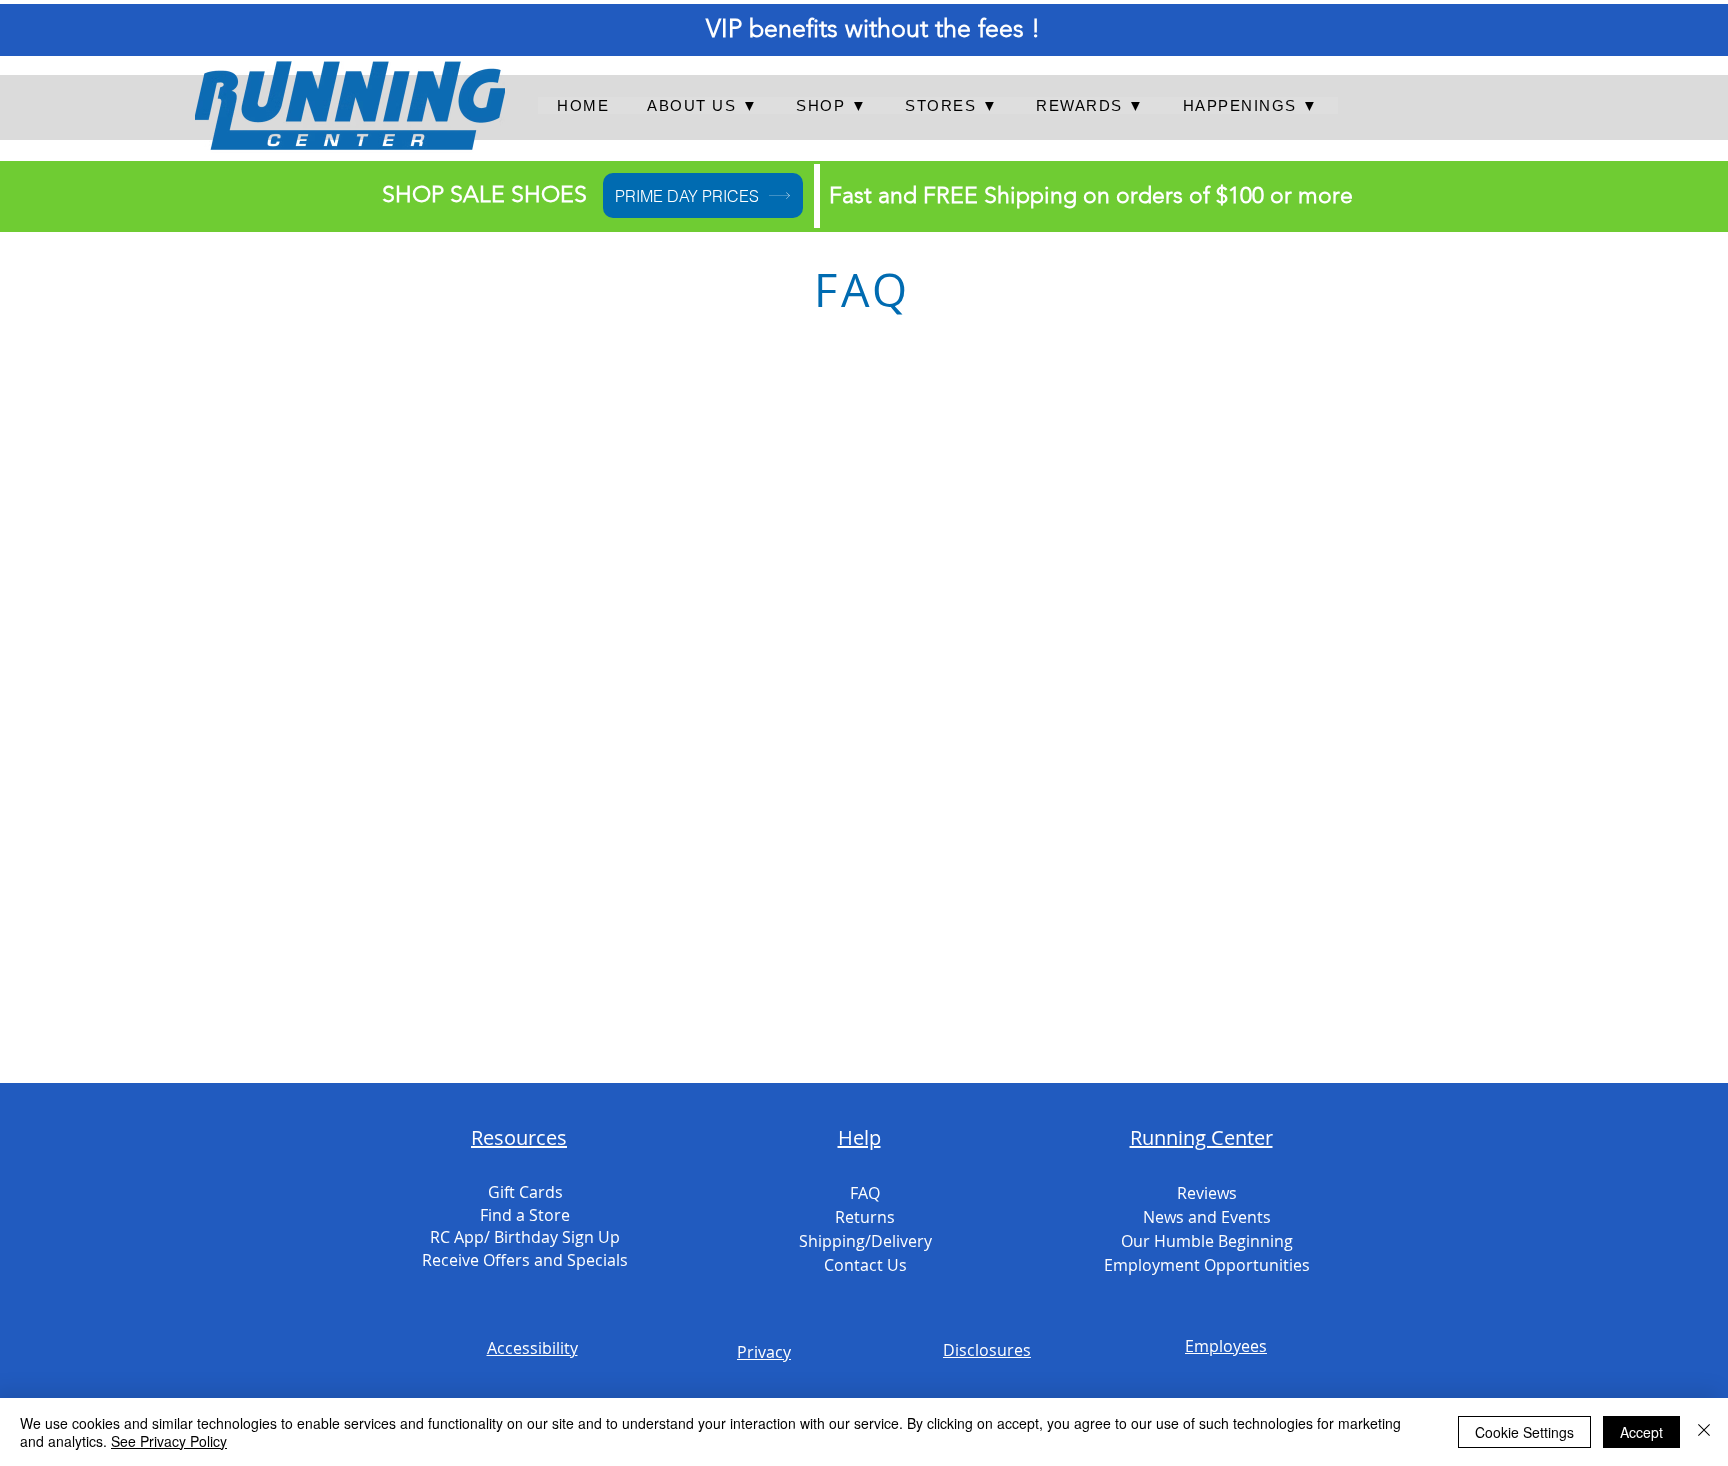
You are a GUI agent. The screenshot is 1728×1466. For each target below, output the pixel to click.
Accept (1641, 1432)
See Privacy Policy (169, 1441)
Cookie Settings (1524, 1432)
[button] (702, 105)
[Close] (1704, 1432)
